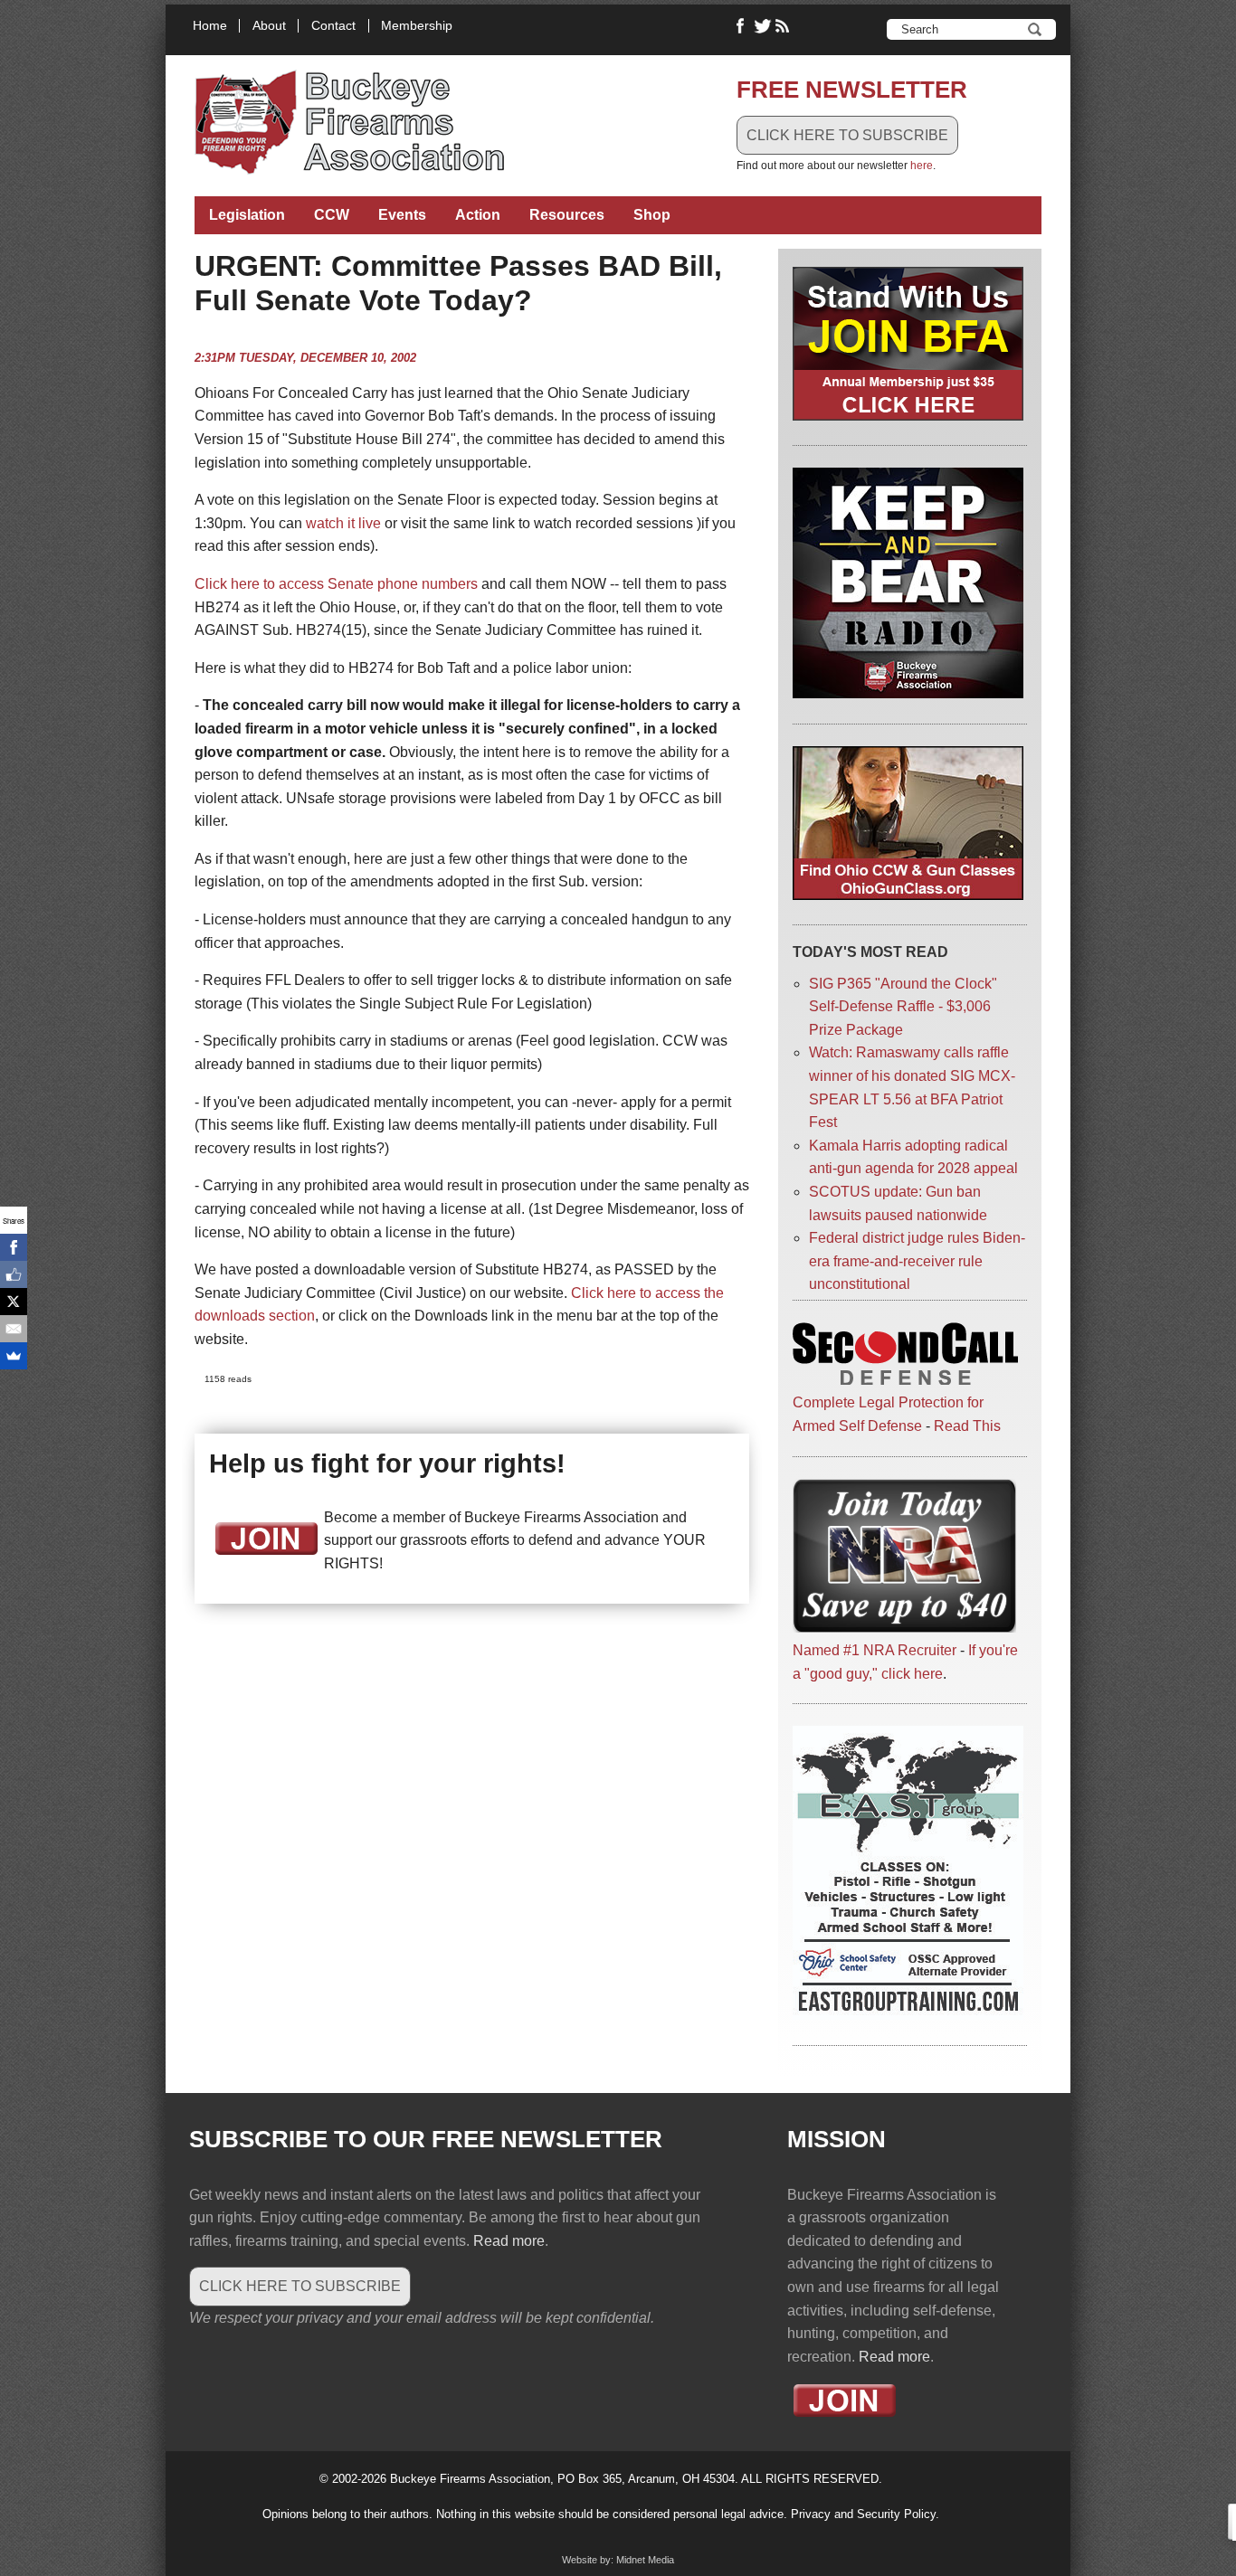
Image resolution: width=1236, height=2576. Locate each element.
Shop (652, 215)
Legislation (247, 215)
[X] (14, 1302)
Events (402, 215)
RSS (784, 26)
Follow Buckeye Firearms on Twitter (763, 26)
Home (210, 26)
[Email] (14, 1329)
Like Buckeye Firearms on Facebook (741, 26)
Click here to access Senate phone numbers (336, 584)
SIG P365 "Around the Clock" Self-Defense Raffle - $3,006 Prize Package (903, 1007)
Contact (333, 26)
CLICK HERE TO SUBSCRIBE (847, 135)
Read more (509, 2241)
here (922, 166)
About (269, 26)
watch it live (343, 523)
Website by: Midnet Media (618, 2560)
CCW (332, 215)
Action (478, 215)
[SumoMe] (14, 1356)
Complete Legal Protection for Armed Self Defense (888, 1414)
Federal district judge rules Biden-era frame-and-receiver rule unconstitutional (917, 1261)
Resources (567, 215)
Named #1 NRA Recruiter (875, 1650)
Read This (967, 1426)
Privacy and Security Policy (863, 2514)
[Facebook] (14, 1247)
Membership (417, 26)
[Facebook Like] (14, 1274)
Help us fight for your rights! (387, 1463)
